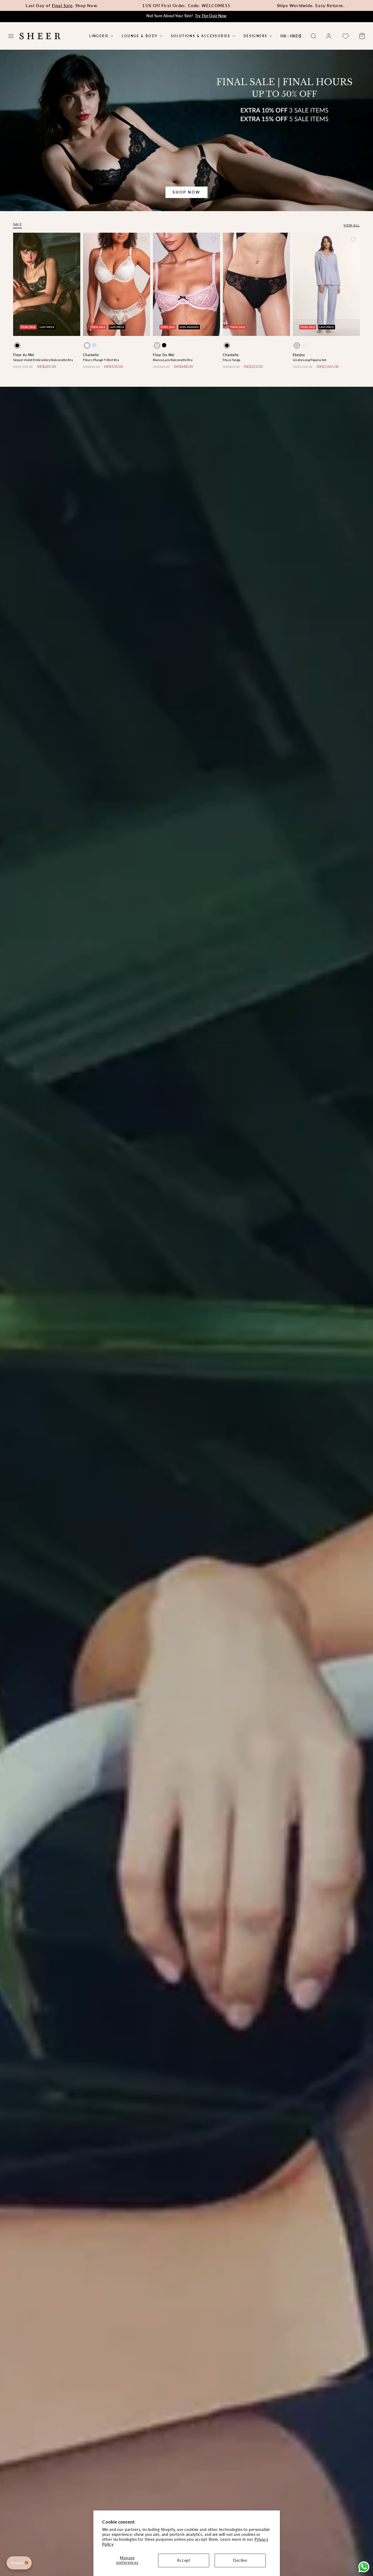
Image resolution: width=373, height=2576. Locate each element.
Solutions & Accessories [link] (201, 36)
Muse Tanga (232, 360)
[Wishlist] (345, 36)
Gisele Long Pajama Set (310, 360)
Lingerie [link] (99, 36)
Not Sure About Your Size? (187, 16)
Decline (240, 2560)
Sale (17, 225)
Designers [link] (256, 36)
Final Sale (62, 5)
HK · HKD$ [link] (291, 36)
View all (352, 225)
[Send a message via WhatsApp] (364, 2567)
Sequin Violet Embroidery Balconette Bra (43, 360)
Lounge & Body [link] (140, 36)
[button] (11, 36)
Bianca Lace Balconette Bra (173, 360)
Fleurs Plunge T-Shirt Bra (101, 360)
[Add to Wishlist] (74, 239)
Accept (184, 2560)
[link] (329, 36)
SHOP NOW (186, 192)
